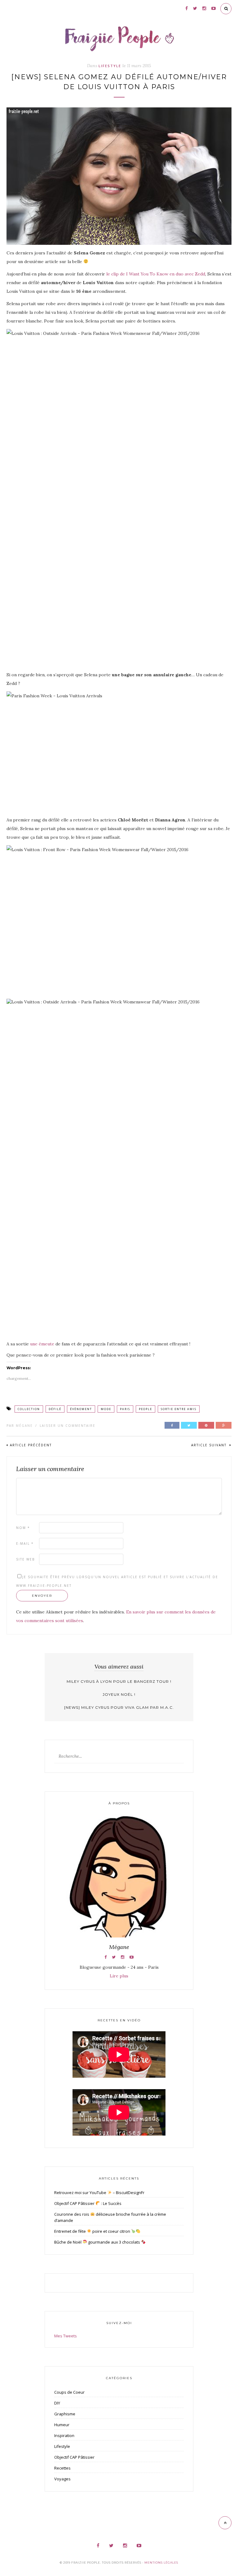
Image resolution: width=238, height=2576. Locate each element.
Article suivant (210, 1445)
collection (29, 1409)
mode (106, 1409)
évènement (81, 1409)
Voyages (62, 2479)
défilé (55, 1409)
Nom (23, 1528)
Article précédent (31, 1445)
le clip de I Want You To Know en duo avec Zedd (156, 274)
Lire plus (119, 1976)
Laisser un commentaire (68, 1426)
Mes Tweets (66, 2336)
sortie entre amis (179, 1409)
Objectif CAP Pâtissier (74, 2457)
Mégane (24, 1426)
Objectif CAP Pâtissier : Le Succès (88, 2203)
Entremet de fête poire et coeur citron (93, 2231)
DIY (57, 2403)
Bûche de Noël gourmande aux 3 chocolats (98, 2242)
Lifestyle (110, 66)
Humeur (62, 2425)
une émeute (42, 1344)
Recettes (62, 2468)
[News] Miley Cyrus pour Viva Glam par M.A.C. (119, 1707)
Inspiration (64, 2435)
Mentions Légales (161, 2563)
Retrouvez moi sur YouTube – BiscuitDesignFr (99, 2193)
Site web (25, 1559)
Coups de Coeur (69, 2392)
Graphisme (65, 2414)
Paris (125, 1409)
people (145, 1409)
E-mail (25, 1543)
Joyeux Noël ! (119, 1694)
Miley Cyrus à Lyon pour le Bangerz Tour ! (119, 1681)
